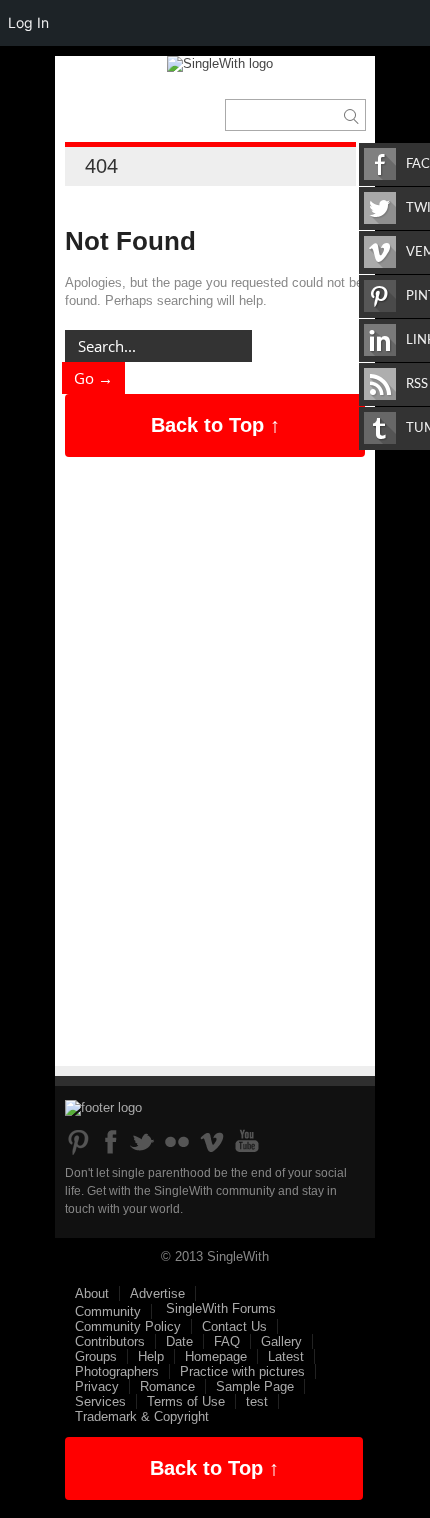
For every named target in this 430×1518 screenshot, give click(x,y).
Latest (286, 1356)
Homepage (216, 1356)
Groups (96, 1356)
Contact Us (234, 1326)
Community (108, 1311)
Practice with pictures (242, 1371)
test (257, 1401)
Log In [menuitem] (28, 22)
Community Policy (128, 1326)
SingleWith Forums (221, 1308)
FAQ (227, 1341)
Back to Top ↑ (215, 425)
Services (100, 1401)
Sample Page (255, 1386)
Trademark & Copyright (142, 1416)
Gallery (281, 1341)
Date (179, 1341)
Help (151, 1356)
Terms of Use (186, 1401)
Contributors (110, 1341)
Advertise (157, 1293)
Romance (167, 1386)
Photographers (117, 1371)
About (92, 1293)
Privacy (97, 1386)
